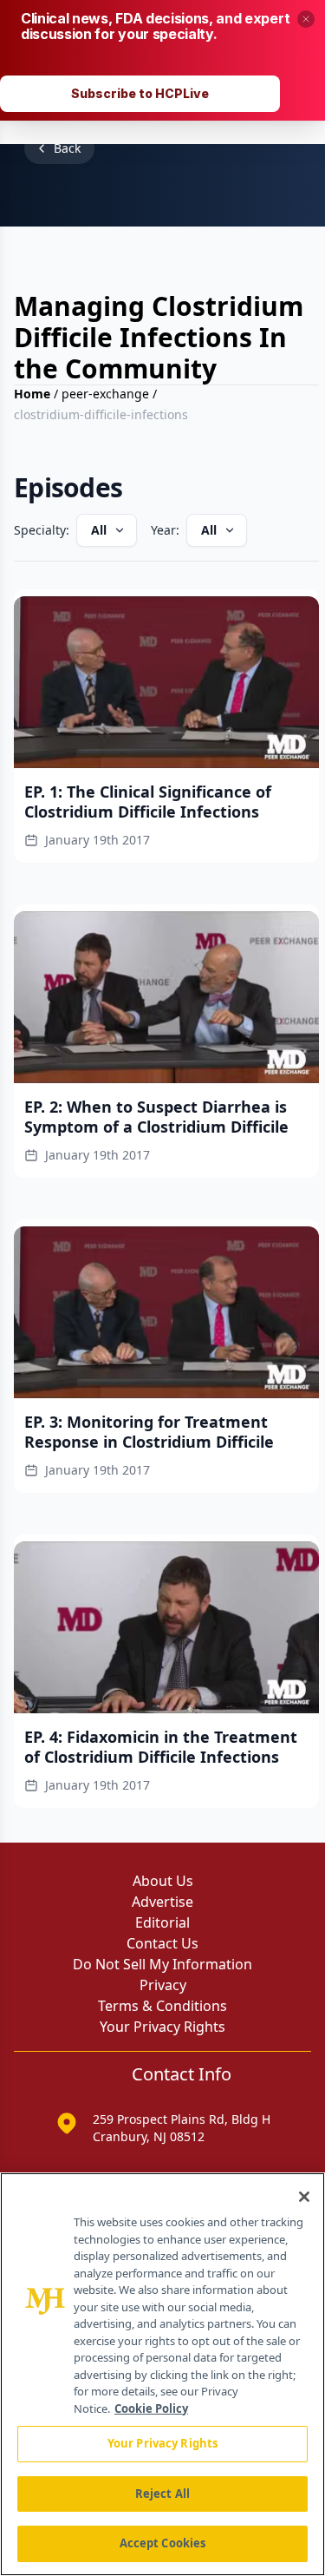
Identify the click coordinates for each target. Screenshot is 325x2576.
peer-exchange (105, 394)
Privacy (163, 1985)
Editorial (162, 1922)
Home (32, 394)
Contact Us (162, 1943)
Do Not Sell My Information (162, 1964)
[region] (162, 2374)
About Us (163, 1881)
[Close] (304, 2197)
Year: (165, 530)
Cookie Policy (151, 2408)
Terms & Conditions (162, 2006)
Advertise (162, 1902)
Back (67, 148)
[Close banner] (306, 19)
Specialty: (42, 530)
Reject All (162, 2494)
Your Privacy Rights (162, 2027)
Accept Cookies (163, 2543)
